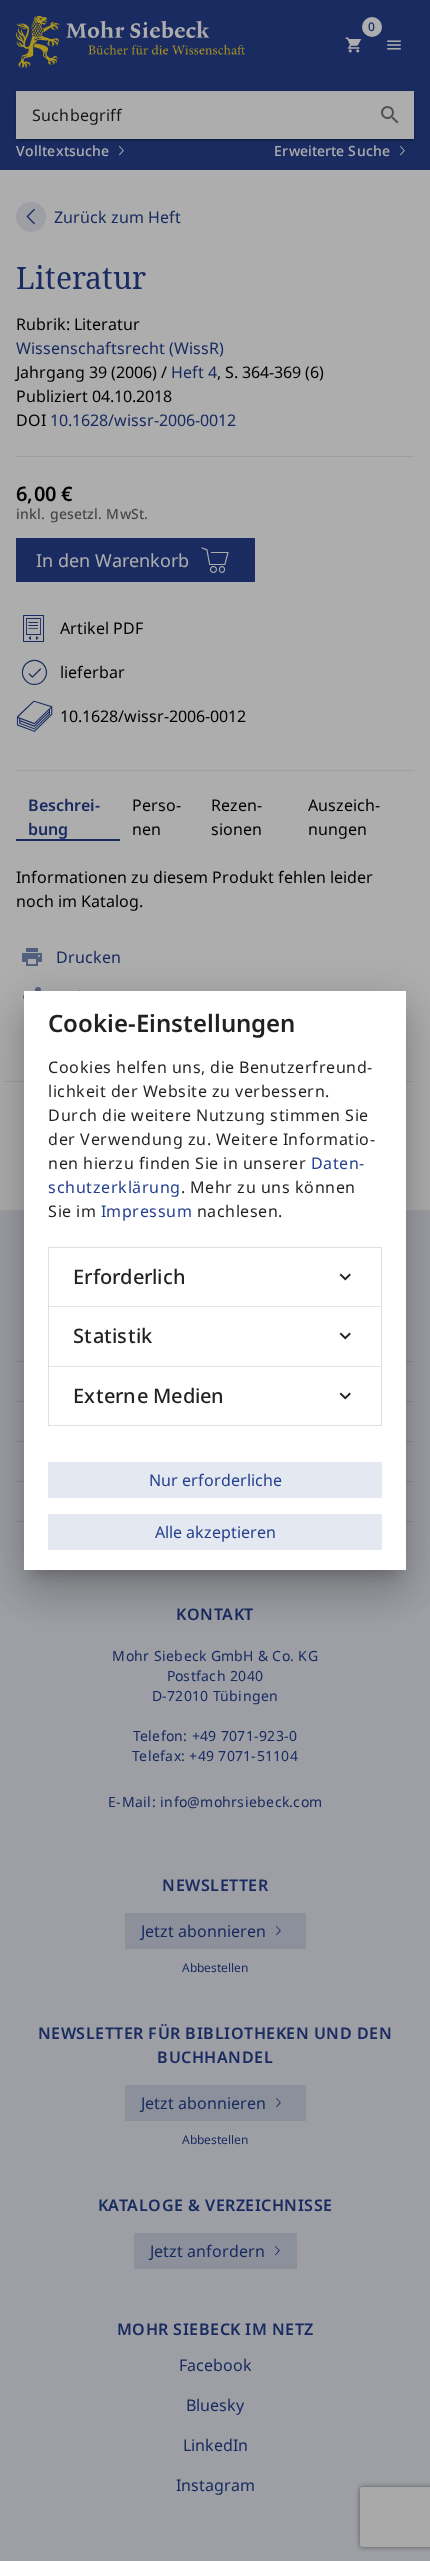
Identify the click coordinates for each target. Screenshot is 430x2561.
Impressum (147, 1211)
